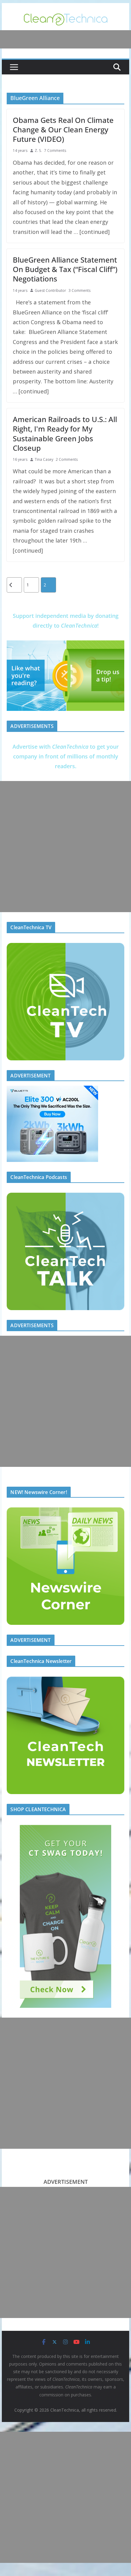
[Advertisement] (65, 847)
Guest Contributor (50, 290)
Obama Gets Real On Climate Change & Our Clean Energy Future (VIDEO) (63, 129)
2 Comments (67, 459)
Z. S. (38, 150)
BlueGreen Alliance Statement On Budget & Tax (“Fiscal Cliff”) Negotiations (65, 269)
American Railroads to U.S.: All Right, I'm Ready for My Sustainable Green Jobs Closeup (65, 434)
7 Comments (55, 150)
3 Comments (80, 290)
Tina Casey (44, 459)
